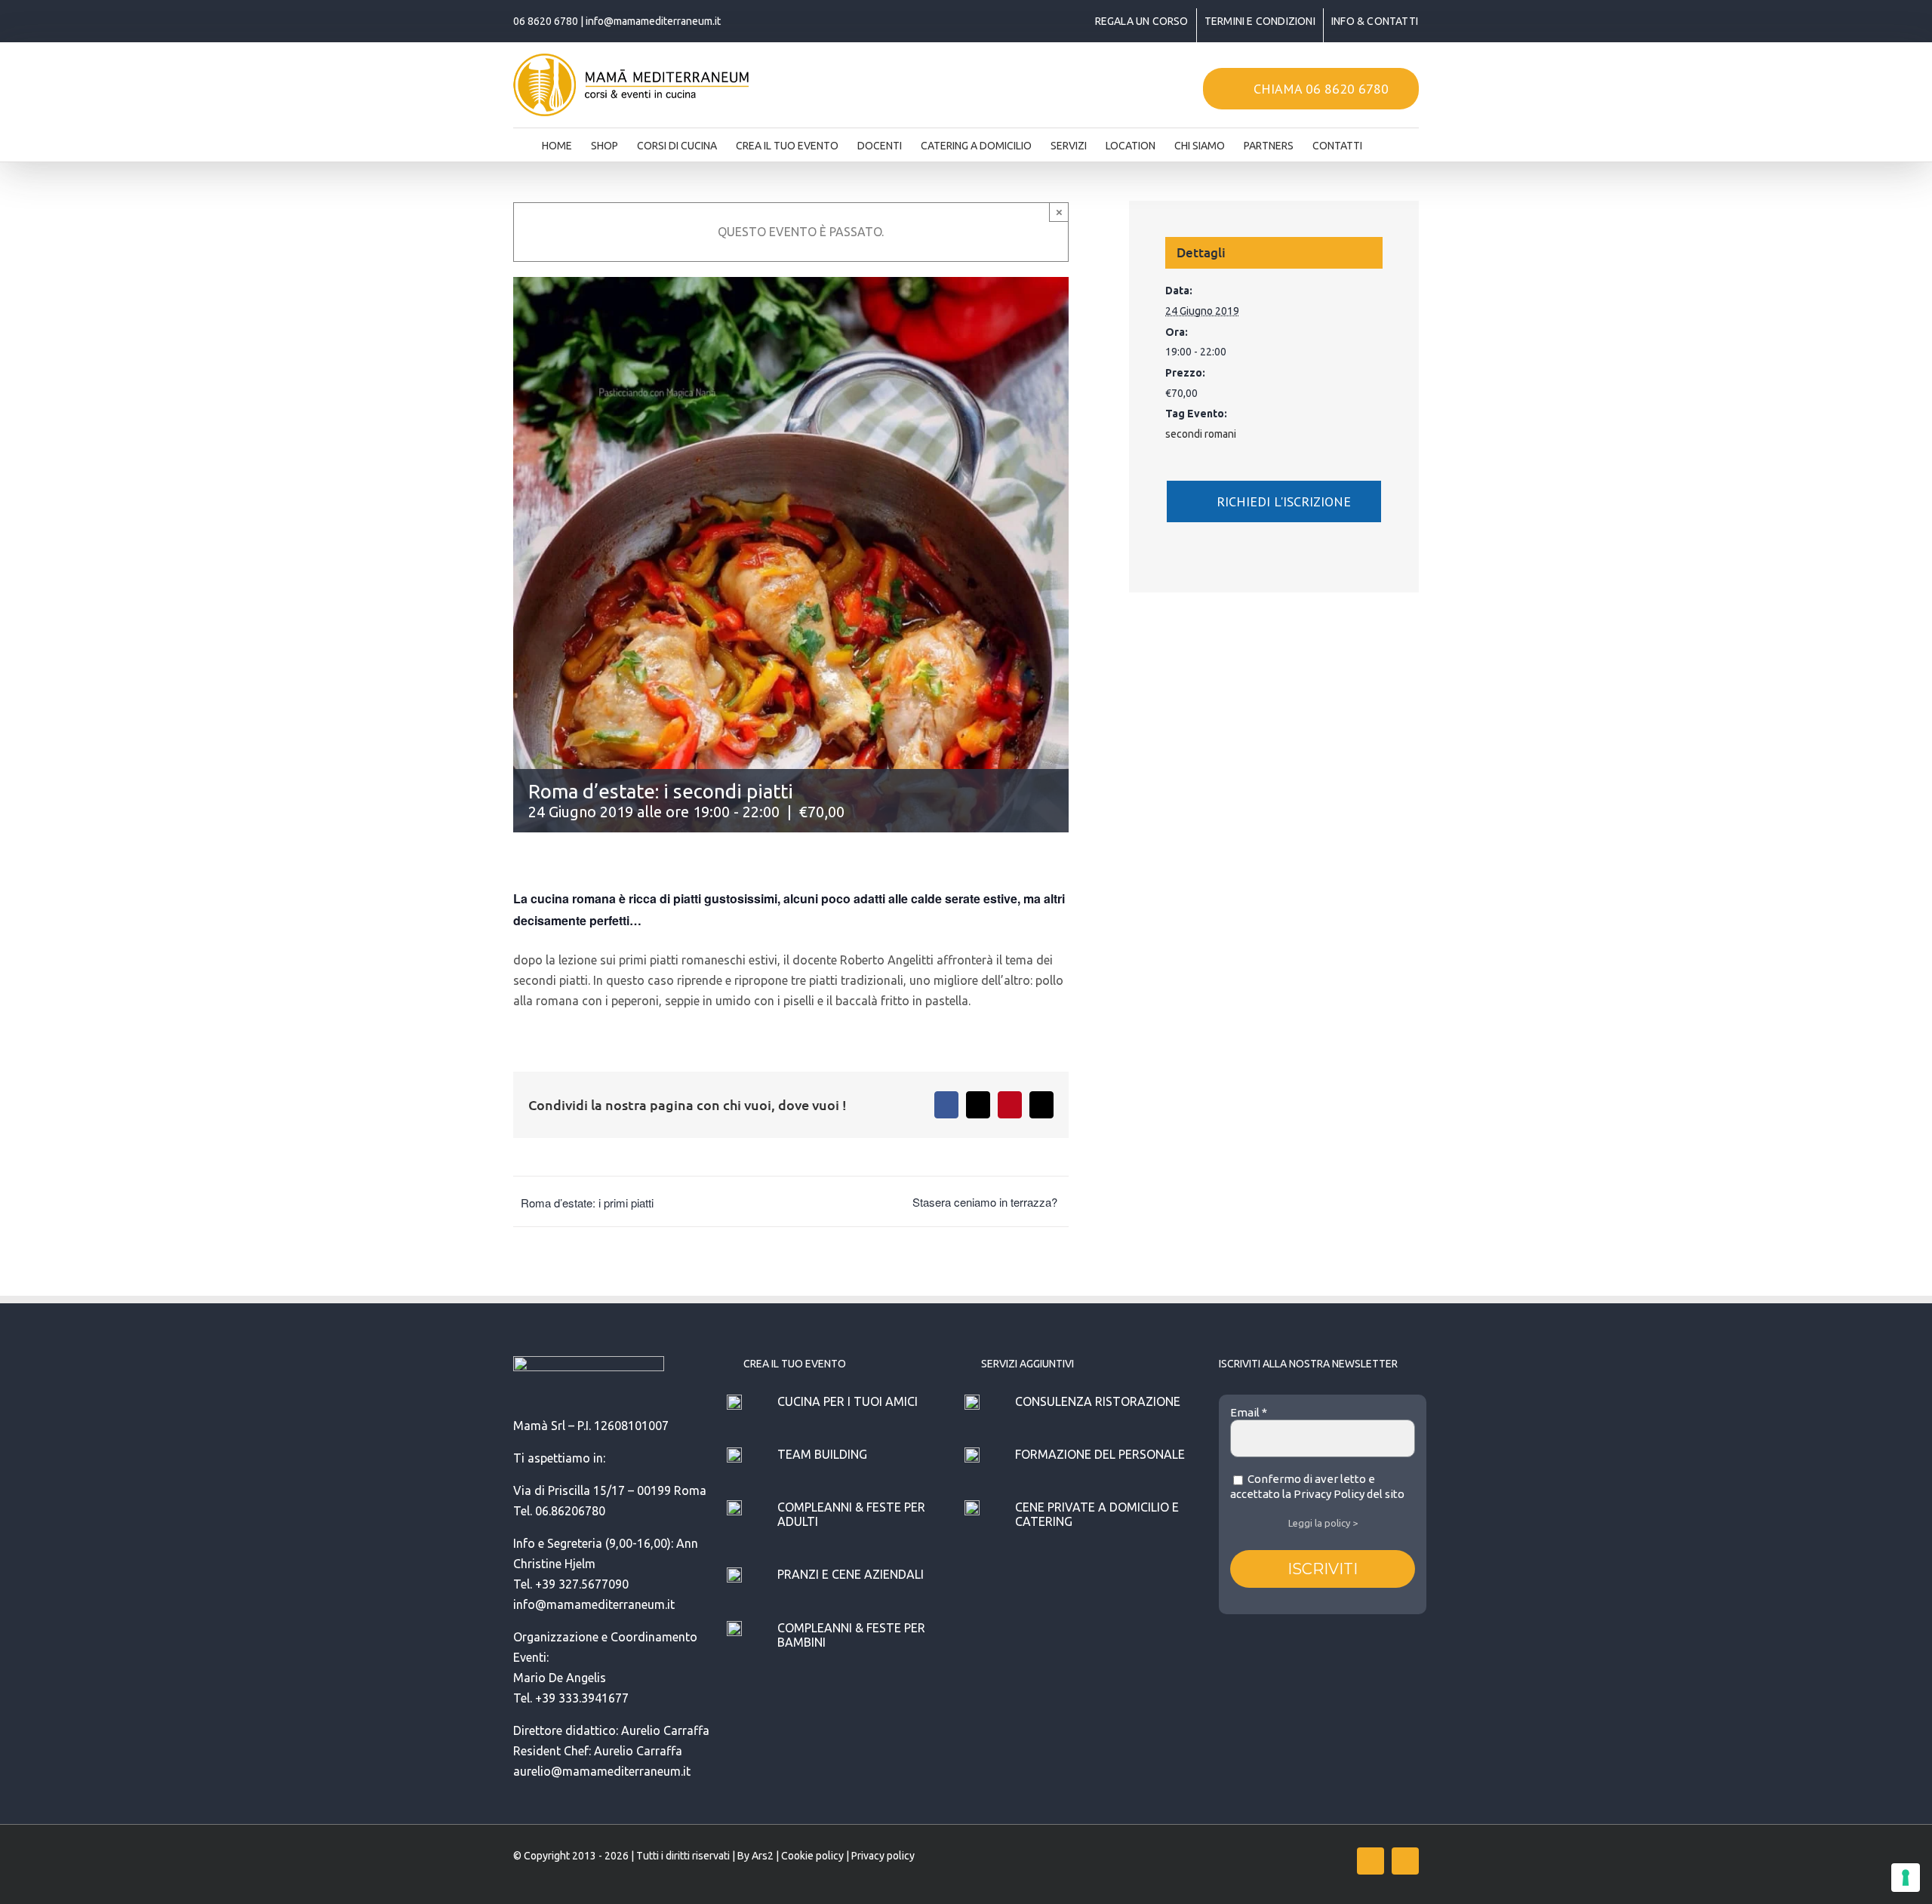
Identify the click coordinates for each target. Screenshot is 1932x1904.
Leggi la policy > (1323, 1523)
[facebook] (1371, 1861)
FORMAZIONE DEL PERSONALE (1100, 1454)
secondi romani (1201, 434)
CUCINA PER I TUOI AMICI (848, 1401)
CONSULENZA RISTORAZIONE (1098, 1401)
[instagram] (1405, 1861)
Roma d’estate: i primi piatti (587, 1203)
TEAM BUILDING (822, 1454)
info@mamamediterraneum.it (653, 21)
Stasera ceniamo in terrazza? (985, 1202)
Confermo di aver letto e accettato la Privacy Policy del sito (1317, 1486)
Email (1249, 1412)
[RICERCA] (1386, 141)
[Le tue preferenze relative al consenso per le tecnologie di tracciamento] (1906, 1878)
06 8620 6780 (546, 21)
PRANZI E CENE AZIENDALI (851, 1574)
